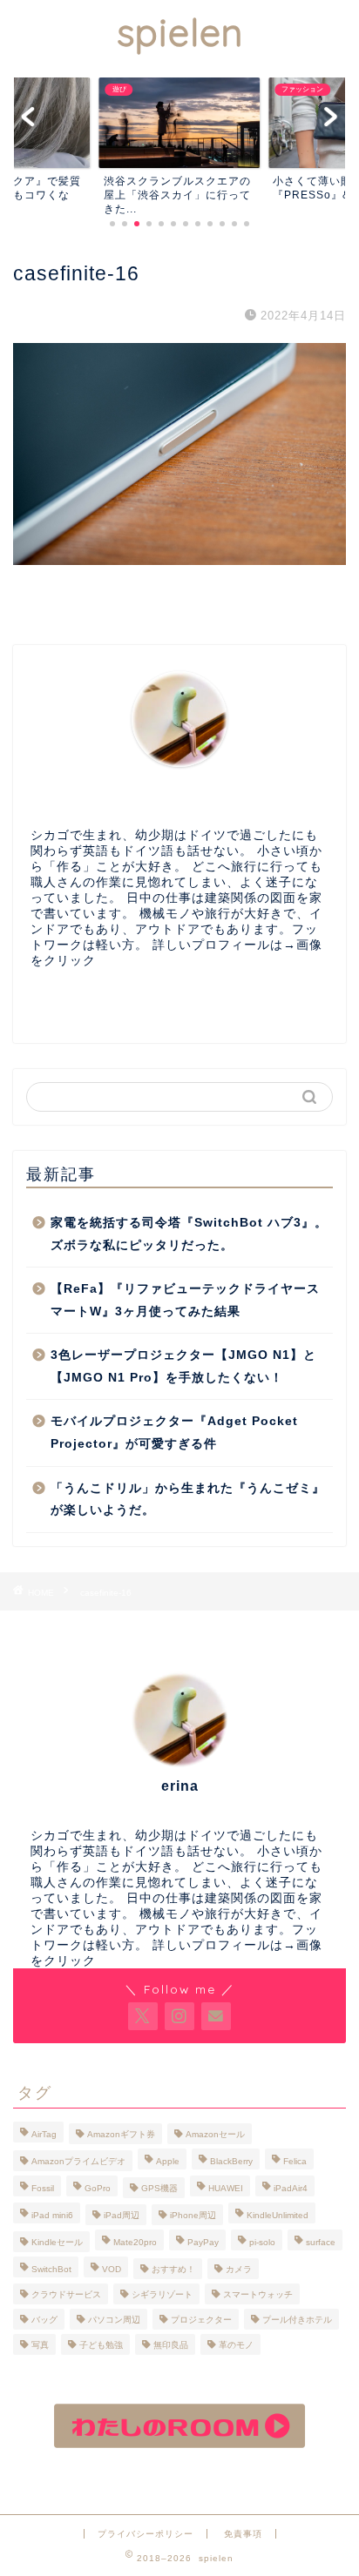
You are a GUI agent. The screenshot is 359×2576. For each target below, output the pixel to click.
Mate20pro (135, 2242)
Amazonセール (215, 2134)
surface (321, 2242)
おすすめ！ (173, 2269)
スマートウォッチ (258, 2294)
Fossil (43, 2188)
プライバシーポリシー (146, 2534)
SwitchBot (51, 2269)
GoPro (98, 2188)
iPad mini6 (52, 2215)
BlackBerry (231, 2161)
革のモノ (236, 2345)
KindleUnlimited (278, 2215)
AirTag (44, 2134)
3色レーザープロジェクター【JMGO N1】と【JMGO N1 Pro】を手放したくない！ (183, 1366)
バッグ (44, 2320)
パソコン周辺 (114, 2320)
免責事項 (243, 2534)
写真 (40, 2345)
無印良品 (171, 2345)
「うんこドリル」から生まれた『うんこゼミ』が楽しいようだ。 (188, 1500)
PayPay (203, 2242)
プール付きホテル (297, 2320)
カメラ (239, 2269)
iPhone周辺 (193, 2215)
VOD (112, 2269)
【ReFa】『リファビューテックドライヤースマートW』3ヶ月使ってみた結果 (185, 1300)
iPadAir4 (291, 2188)
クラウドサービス (66, 2294)
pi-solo (262, 2242)
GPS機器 (159, 2188)
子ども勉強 (101, 2345)
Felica (295, 2161)
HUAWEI (226, 2188)
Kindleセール (57, 2242)
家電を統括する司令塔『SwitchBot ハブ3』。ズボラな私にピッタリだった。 (189, 1234)
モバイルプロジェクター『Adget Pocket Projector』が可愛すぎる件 (174, 1433)
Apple (168, 2161)
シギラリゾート (162, 2294)
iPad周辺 (122, 2215)
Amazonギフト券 (121, 2134)
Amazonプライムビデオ (78, 2161)
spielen (180, 32)
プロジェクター (201, 2320)
